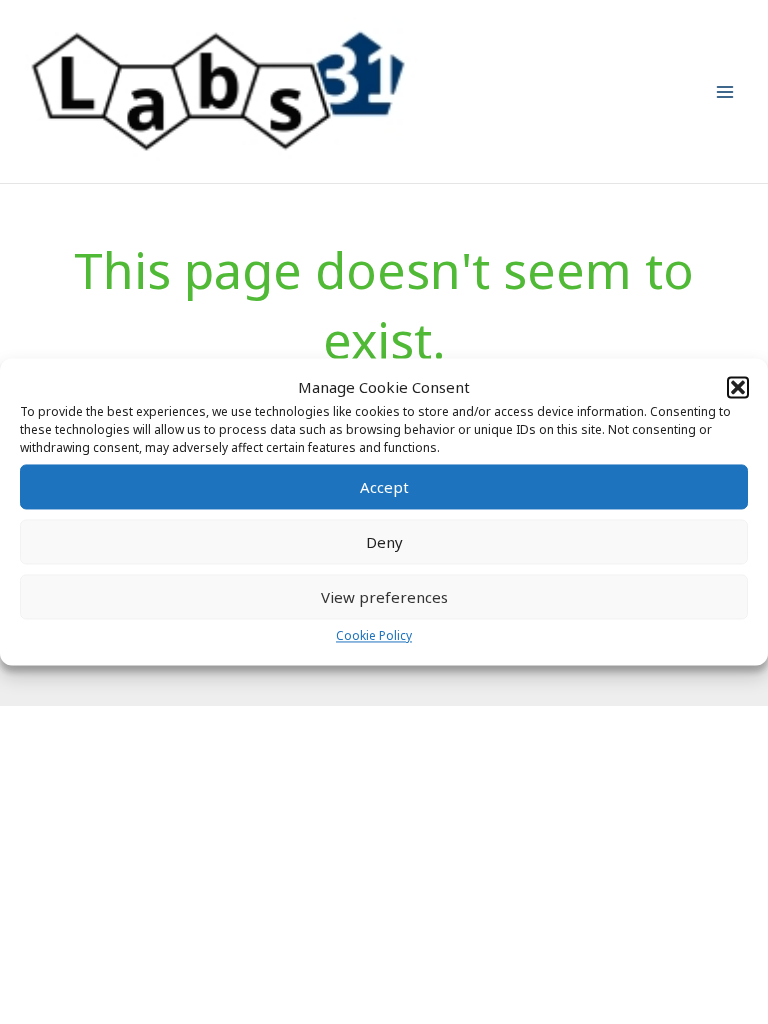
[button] (738, 387)
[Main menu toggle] (726, 92)
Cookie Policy (374, 636)
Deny (384, 542)
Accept (384, 487)
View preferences (384, 597)
